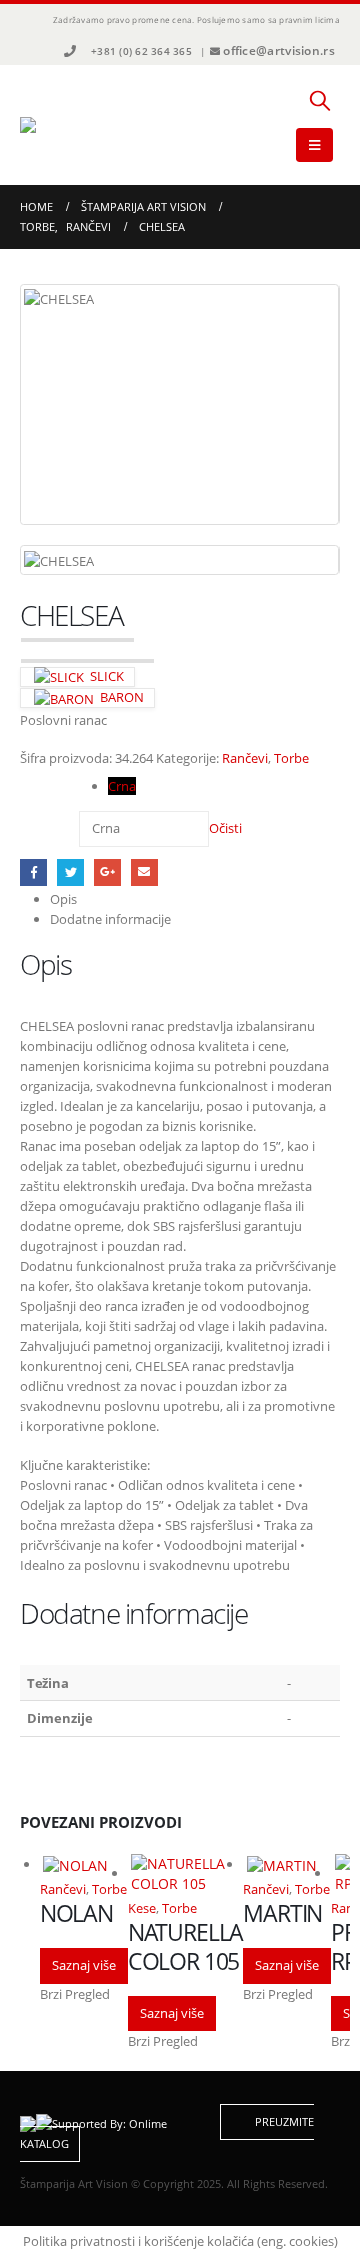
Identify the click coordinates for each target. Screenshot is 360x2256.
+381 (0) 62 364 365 (141, 51)
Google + (107, 872)
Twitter (70, 872)
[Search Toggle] (320, 100)
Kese (142, 1908)
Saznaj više (84, 1965)
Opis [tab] (63, 899)
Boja (37, 783)
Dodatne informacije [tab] (110, 919)
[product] (83, 1864)
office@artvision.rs (279, 50)
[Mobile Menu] (314, 145)
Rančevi (245, 758)
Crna (122, 786)
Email (144, 872)
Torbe (291, 758)
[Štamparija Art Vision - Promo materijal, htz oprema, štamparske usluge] (75, 125)
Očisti (225, 828)
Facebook (33, 872)
